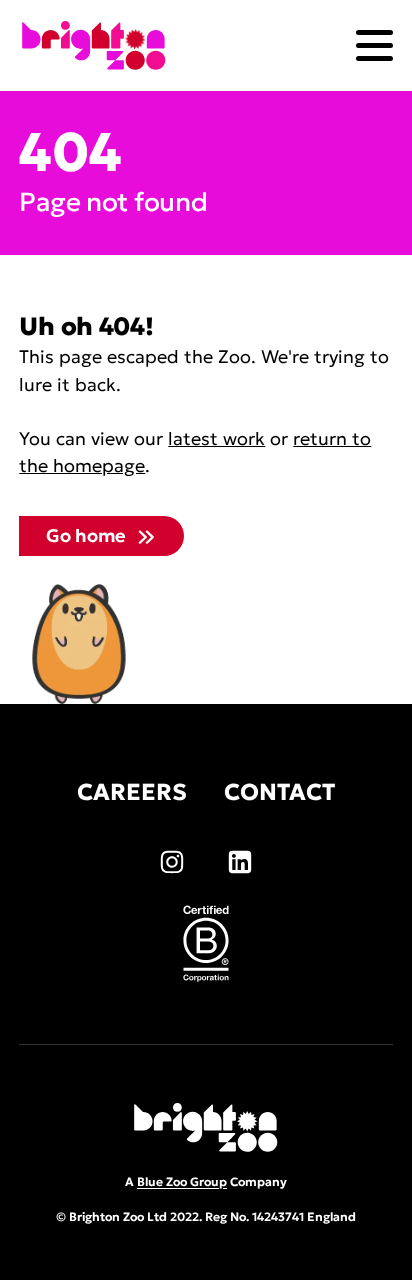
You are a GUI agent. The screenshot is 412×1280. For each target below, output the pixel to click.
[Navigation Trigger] (374, 45)
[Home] (94, 45)
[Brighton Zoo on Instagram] (172, 862)
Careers (132, 792)
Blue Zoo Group (182, 1181)
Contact (279, 792)
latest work (216, 438)
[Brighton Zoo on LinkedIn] (240, 862)
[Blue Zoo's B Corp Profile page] (206, 943)
